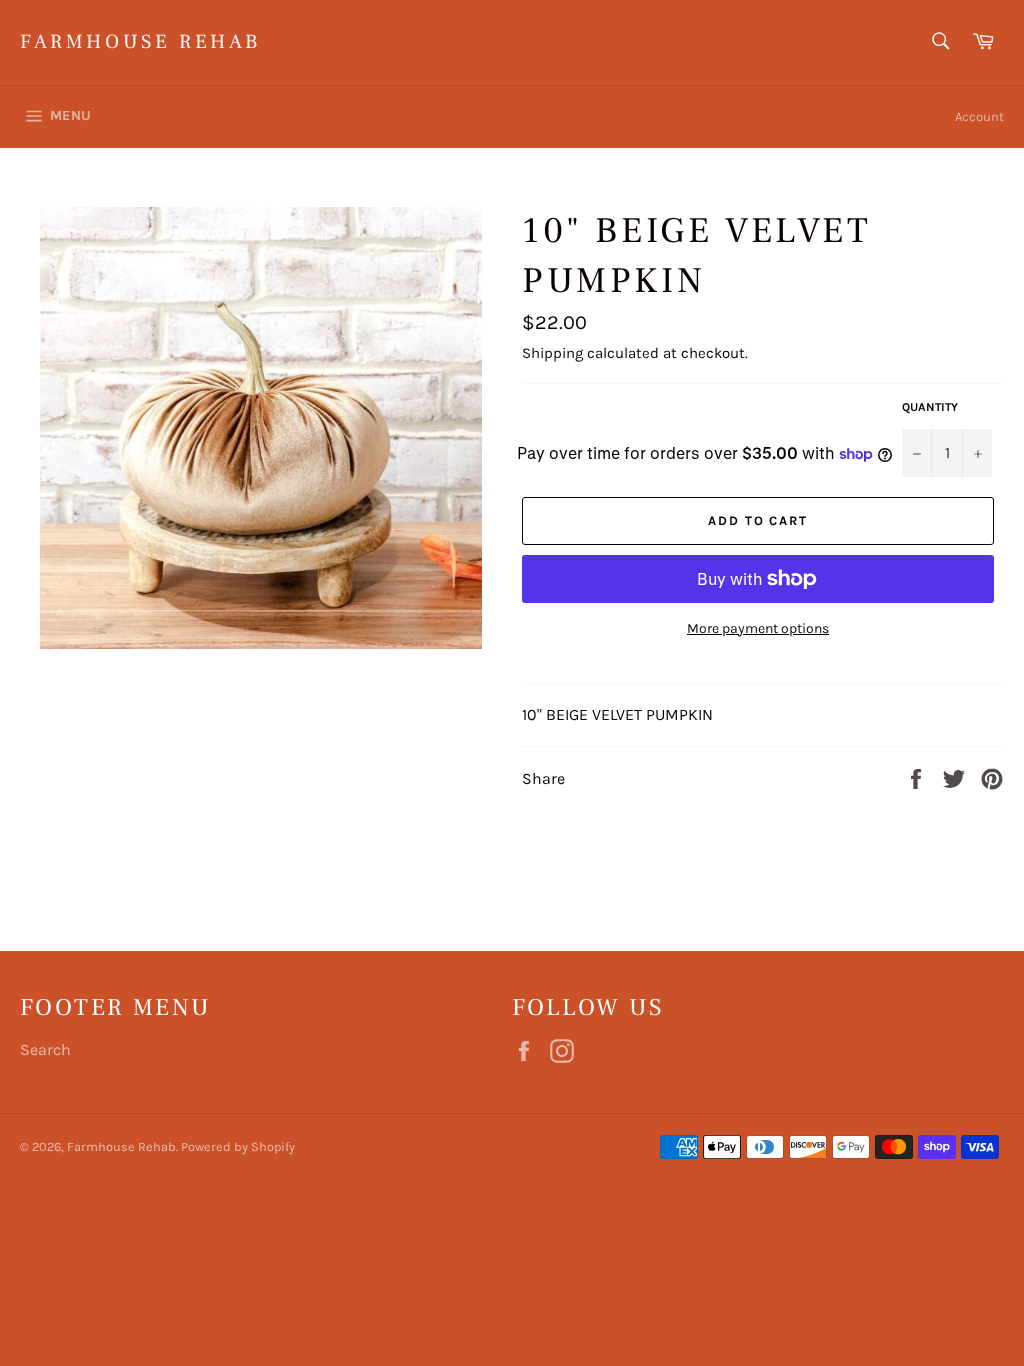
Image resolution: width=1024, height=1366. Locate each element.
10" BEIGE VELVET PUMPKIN (617, 714)
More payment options (758, 628)
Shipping (552, 353)
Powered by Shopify (238, 1146)
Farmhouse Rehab (140, 42)
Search (45, 1049)
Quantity (930, 407)
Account (979, 116)
